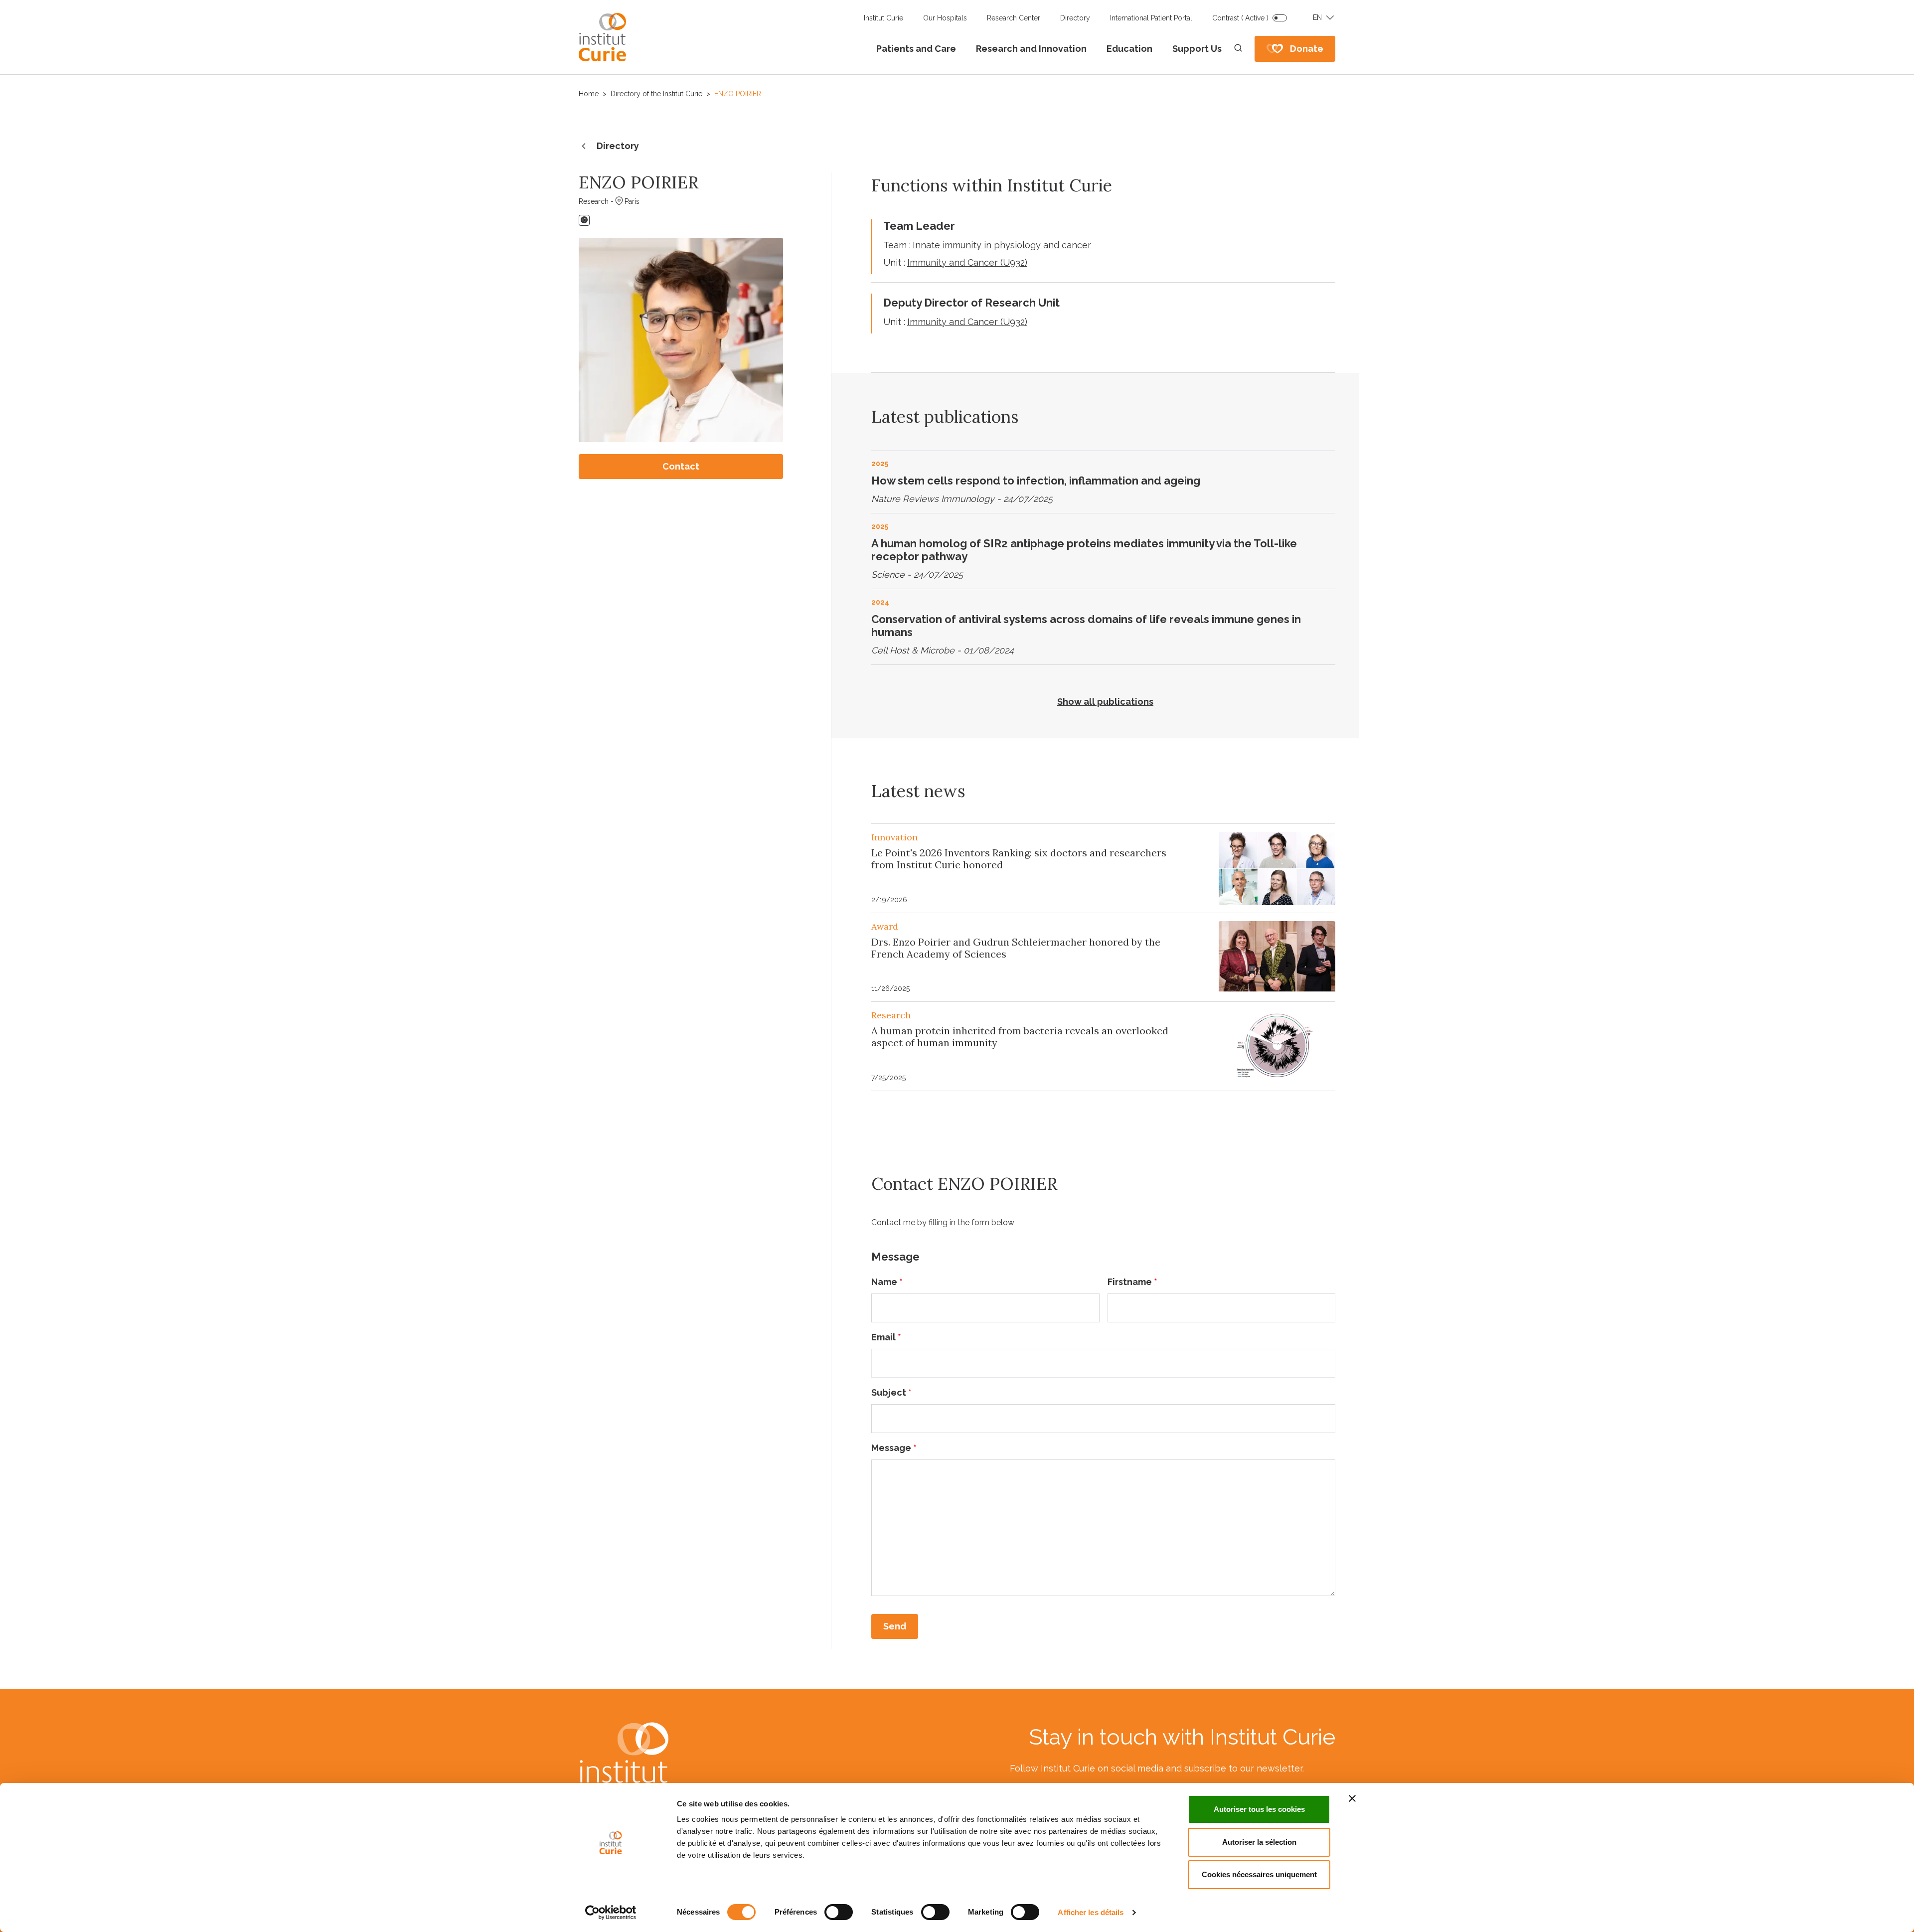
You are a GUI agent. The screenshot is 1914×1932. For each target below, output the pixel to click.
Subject (891, 1392)
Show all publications (1105, 702)
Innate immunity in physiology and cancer (1002, 245)
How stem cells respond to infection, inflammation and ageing (1036, 481)
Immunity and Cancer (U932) (967, 262)
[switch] (839, 1912)
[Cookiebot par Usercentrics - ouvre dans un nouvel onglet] (611, 1913)
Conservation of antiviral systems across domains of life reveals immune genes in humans (1086, 626)
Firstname (1132, 1282)
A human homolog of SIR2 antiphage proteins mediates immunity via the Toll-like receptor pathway (1084, 550)
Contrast (1240, 18)
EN (1317, 17)
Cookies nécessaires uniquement (1259, 1874)
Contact (681, 466)
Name (887, 1282)
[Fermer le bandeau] (1352, 1798)
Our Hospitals (945, 18)
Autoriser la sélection (1259, 1842)
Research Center (1014, 18)
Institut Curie (883, 18)
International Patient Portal (1151, 18)
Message (894, 1448)
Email (886, 1337)
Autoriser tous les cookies (1259, 1809)
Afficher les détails (1091, 1912)
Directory (1075, 18)
